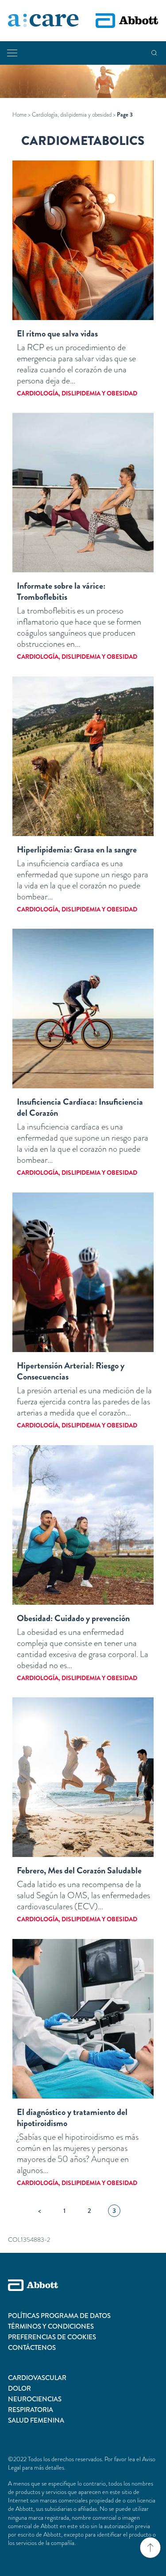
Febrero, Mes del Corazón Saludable (79, 1870)
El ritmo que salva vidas (57, 334)
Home (19, 115)
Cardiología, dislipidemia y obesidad (72, 115)
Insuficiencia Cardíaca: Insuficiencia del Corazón (80, 1107)
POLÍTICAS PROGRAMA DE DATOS (59, 2316)
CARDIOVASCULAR (37, 2378)
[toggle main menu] (12, 53)
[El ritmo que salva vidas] (83, 240)
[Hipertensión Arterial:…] (83, 1272)
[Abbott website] (127, 21)
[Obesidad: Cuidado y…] (83, 1525)
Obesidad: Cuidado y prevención (73, 1618)
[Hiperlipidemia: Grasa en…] (83, 756)
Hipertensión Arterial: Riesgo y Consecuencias (71, 1371)
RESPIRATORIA (31, 2410)
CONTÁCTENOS (32, 2348)
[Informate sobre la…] (83, 493)
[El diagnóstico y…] (83, 2019)
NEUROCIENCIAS (35, 2399)
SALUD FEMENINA (36, 2420)
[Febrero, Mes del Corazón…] (83, 1777)
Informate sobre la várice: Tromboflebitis (61, 591)
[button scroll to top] (150, 2548)
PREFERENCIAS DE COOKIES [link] (52, 2337)
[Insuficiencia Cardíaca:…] (83, 1009)
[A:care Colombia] (43, 21)
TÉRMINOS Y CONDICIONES (51, 2326)
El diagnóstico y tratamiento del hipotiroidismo (72, 2118)
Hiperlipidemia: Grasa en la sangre (77, 850)
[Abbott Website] (83, 2295)
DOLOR (19, 2388)
